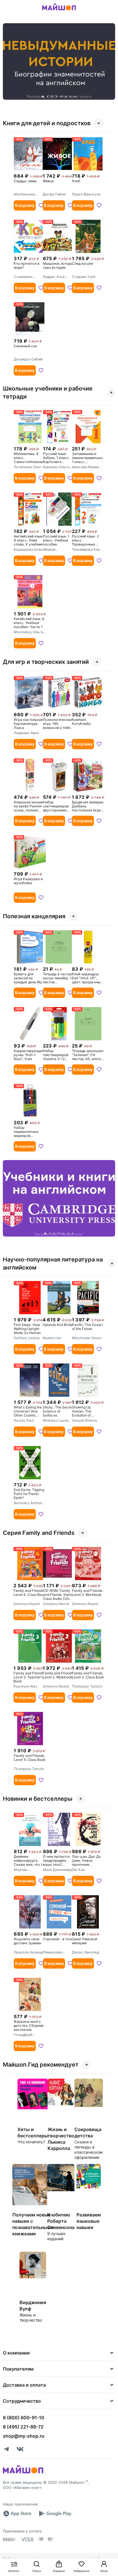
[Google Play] (55, 2514)
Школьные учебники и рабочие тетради (48, 393)
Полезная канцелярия (34, 916)
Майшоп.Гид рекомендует (41, 2065)
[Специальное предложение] (59, 61)
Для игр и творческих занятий (46, 662)
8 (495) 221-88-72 (23, 2427)
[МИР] (9, 2539)
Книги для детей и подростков (47, 123)
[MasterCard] (41, 2539)
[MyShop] (23, 2473)
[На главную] (59, 11)
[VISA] (27, 2539)
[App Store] (17, 2514)
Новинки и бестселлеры (38, 1799)
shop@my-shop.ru (24, 2436)
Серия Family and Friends (39, 1533)
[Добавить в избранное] (41, 205)
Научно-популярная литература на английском (53, 1264)
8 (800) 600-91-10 (24, 2418)
